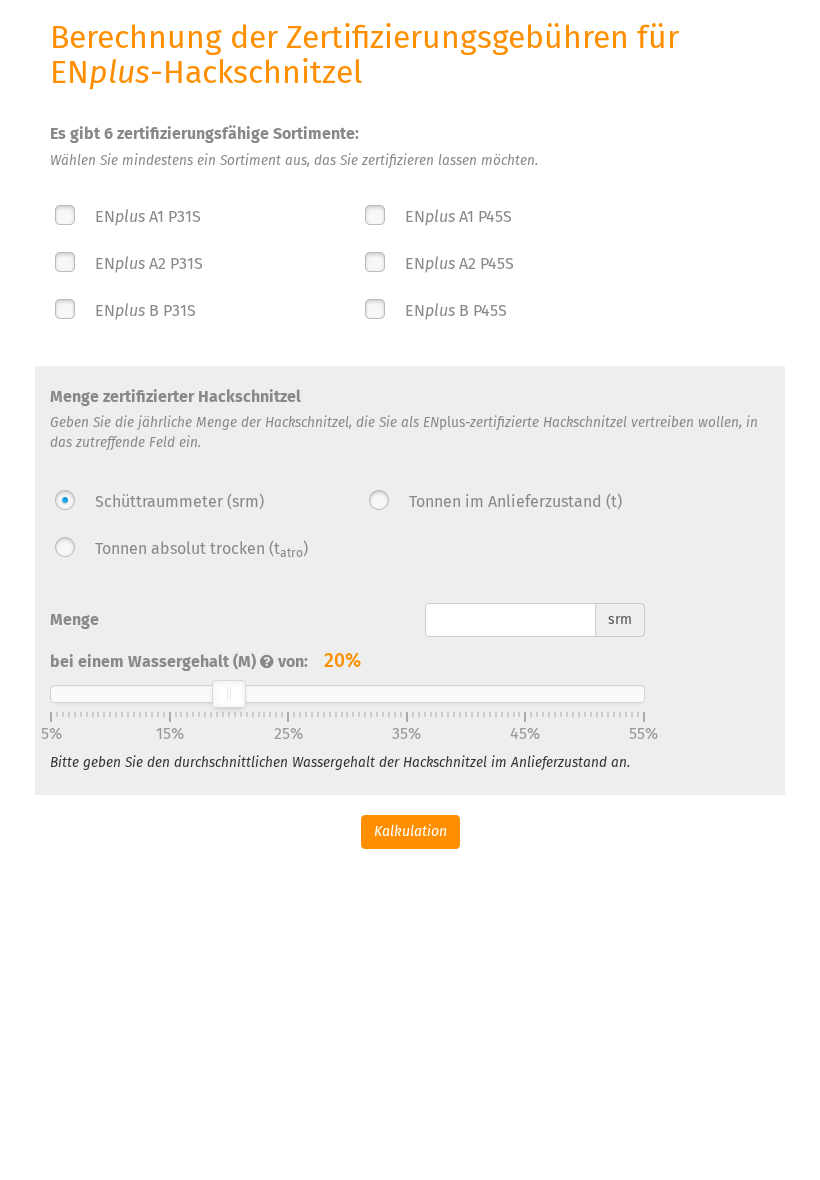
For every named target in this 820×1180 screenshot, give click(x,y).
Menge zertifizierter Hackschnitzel (175, 396)
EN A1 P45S (458, 216)
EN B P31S (145, 310)
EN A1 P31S (148, 216)
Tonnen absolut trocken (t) (200, 549)
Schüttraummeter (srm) (179, 501)
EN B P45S (456, 310)
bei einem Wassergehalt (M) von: (205, 660)
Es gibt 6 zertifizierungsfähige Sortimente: (204, 133)
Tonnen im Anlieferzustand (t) (514, 501)
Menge (74, 619)
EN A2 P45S (459, 263)
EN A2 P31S (149, 263)
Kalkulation (410, 831)
